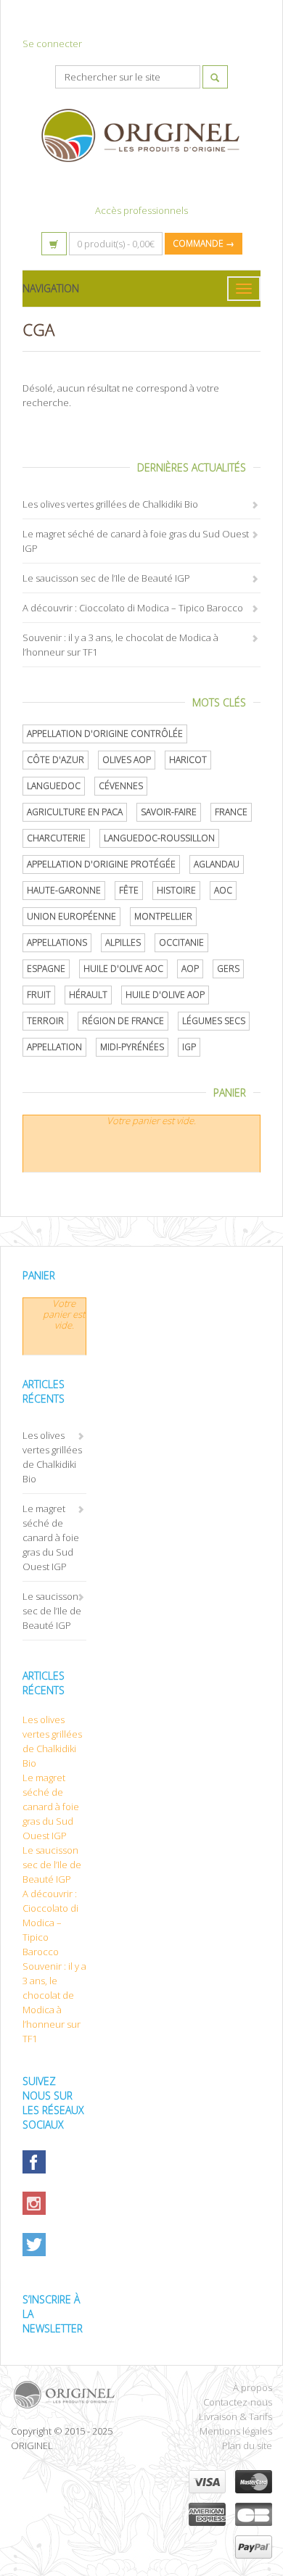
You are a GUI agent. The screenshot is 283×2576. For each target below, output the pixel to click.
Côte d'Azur (56, 760)
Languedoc (54, 786)
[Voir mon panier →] (54, 244)
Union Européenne (71, 916)
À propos (253, 2387)
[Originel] (71, 2395)
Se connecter (52, 44)
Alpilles (123, 942)
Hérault (88, 995)
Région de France (123, 1021)
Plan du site (247, 2445)
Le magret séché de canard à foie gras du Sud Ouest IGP (51, 1537)
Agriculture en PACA (75, 812)
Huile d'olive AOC (123, 969)
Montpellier (163, 916)
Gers (228, 969)
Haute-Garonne (64, 890)
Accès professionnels (141, 210)
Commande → (204, 243)
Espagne (46, 969)
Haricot (188, 760)
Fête (129, 890)
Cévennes (121, 786)
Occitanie (181, 942)
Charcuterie (56, 838)
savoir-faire (169, 812)
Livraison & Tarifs (235, 2416)
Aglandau (217, 864)
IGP (189, 1047)
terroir (45, 1021)
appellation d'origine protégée (101, 864)
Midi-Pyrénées (132, 1047)
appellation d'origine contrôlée (105, 734)
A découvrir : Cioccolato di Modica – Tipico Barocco (133, 608)
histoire (176, 890)
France (231, 812)
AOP (190, 969)
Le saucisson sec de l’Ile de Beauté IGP (106, 578)
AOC (223, 890)
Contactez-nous (238, 2402)
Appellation (54, 1047)
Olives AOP (127, 760)
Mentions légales (236, 2431)
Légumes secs (214, 1021)
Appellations (57, 942)
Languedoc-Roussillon (159, 838)
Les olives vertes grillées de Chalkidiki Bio (110, 504)
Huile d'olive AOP (165, 995)
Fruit (39, 995)
